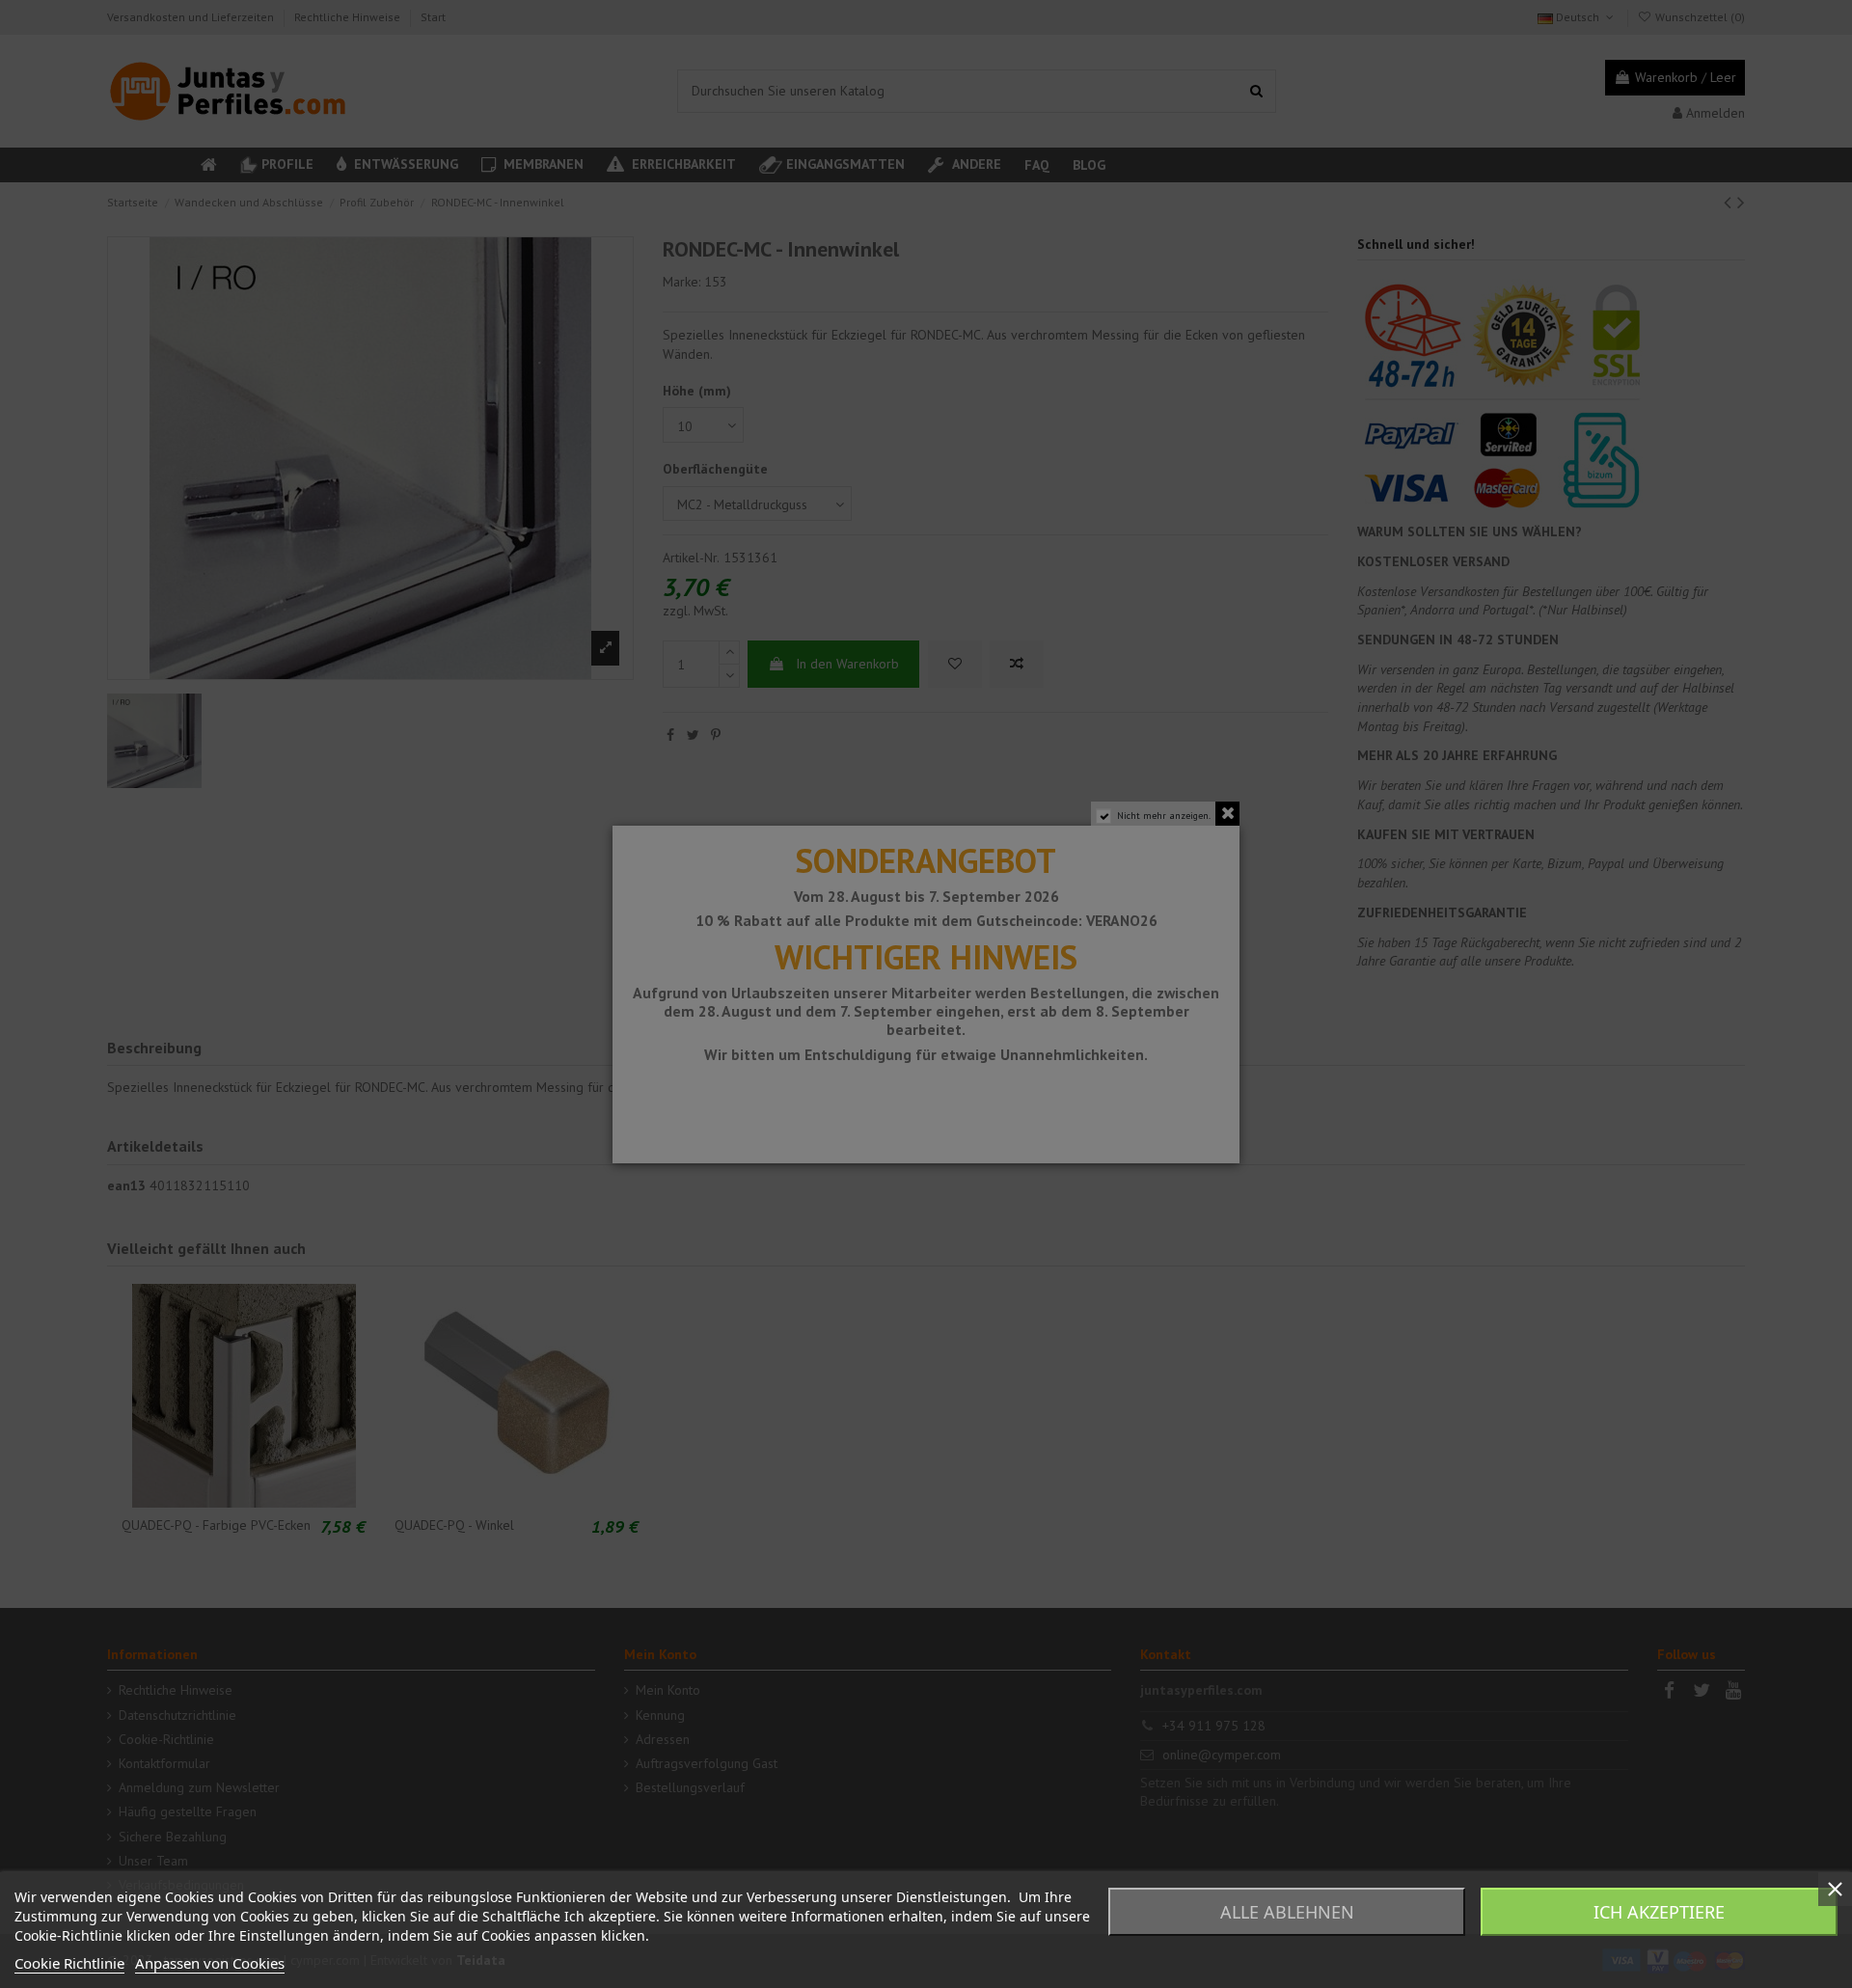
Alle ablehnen (1287, 1912)
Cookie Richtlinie (69, 1963)
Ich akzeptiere (1659, 1912)
